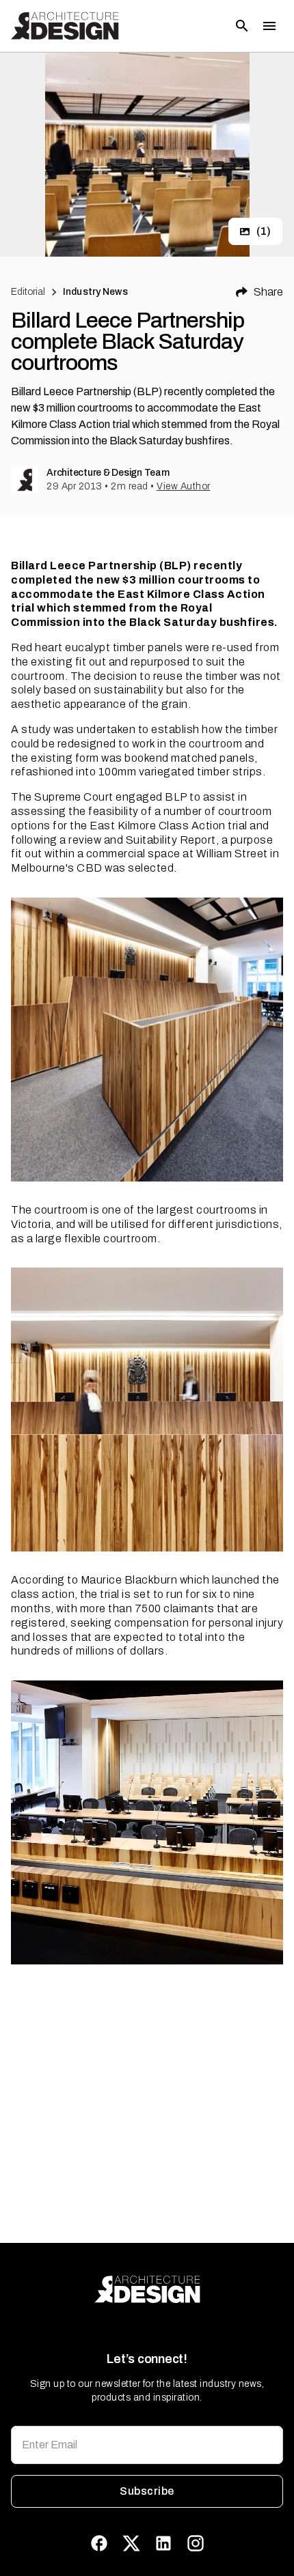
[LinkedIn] (163, 2543)
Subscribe (147, 2491)
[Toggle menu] (269, 26)
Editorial (28, 292)
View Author (184, 486)
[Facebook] (99, 2543)
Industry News (95, 292)
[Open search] (242, 26)
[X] (131, 2543)
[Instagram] (196, 2543)
